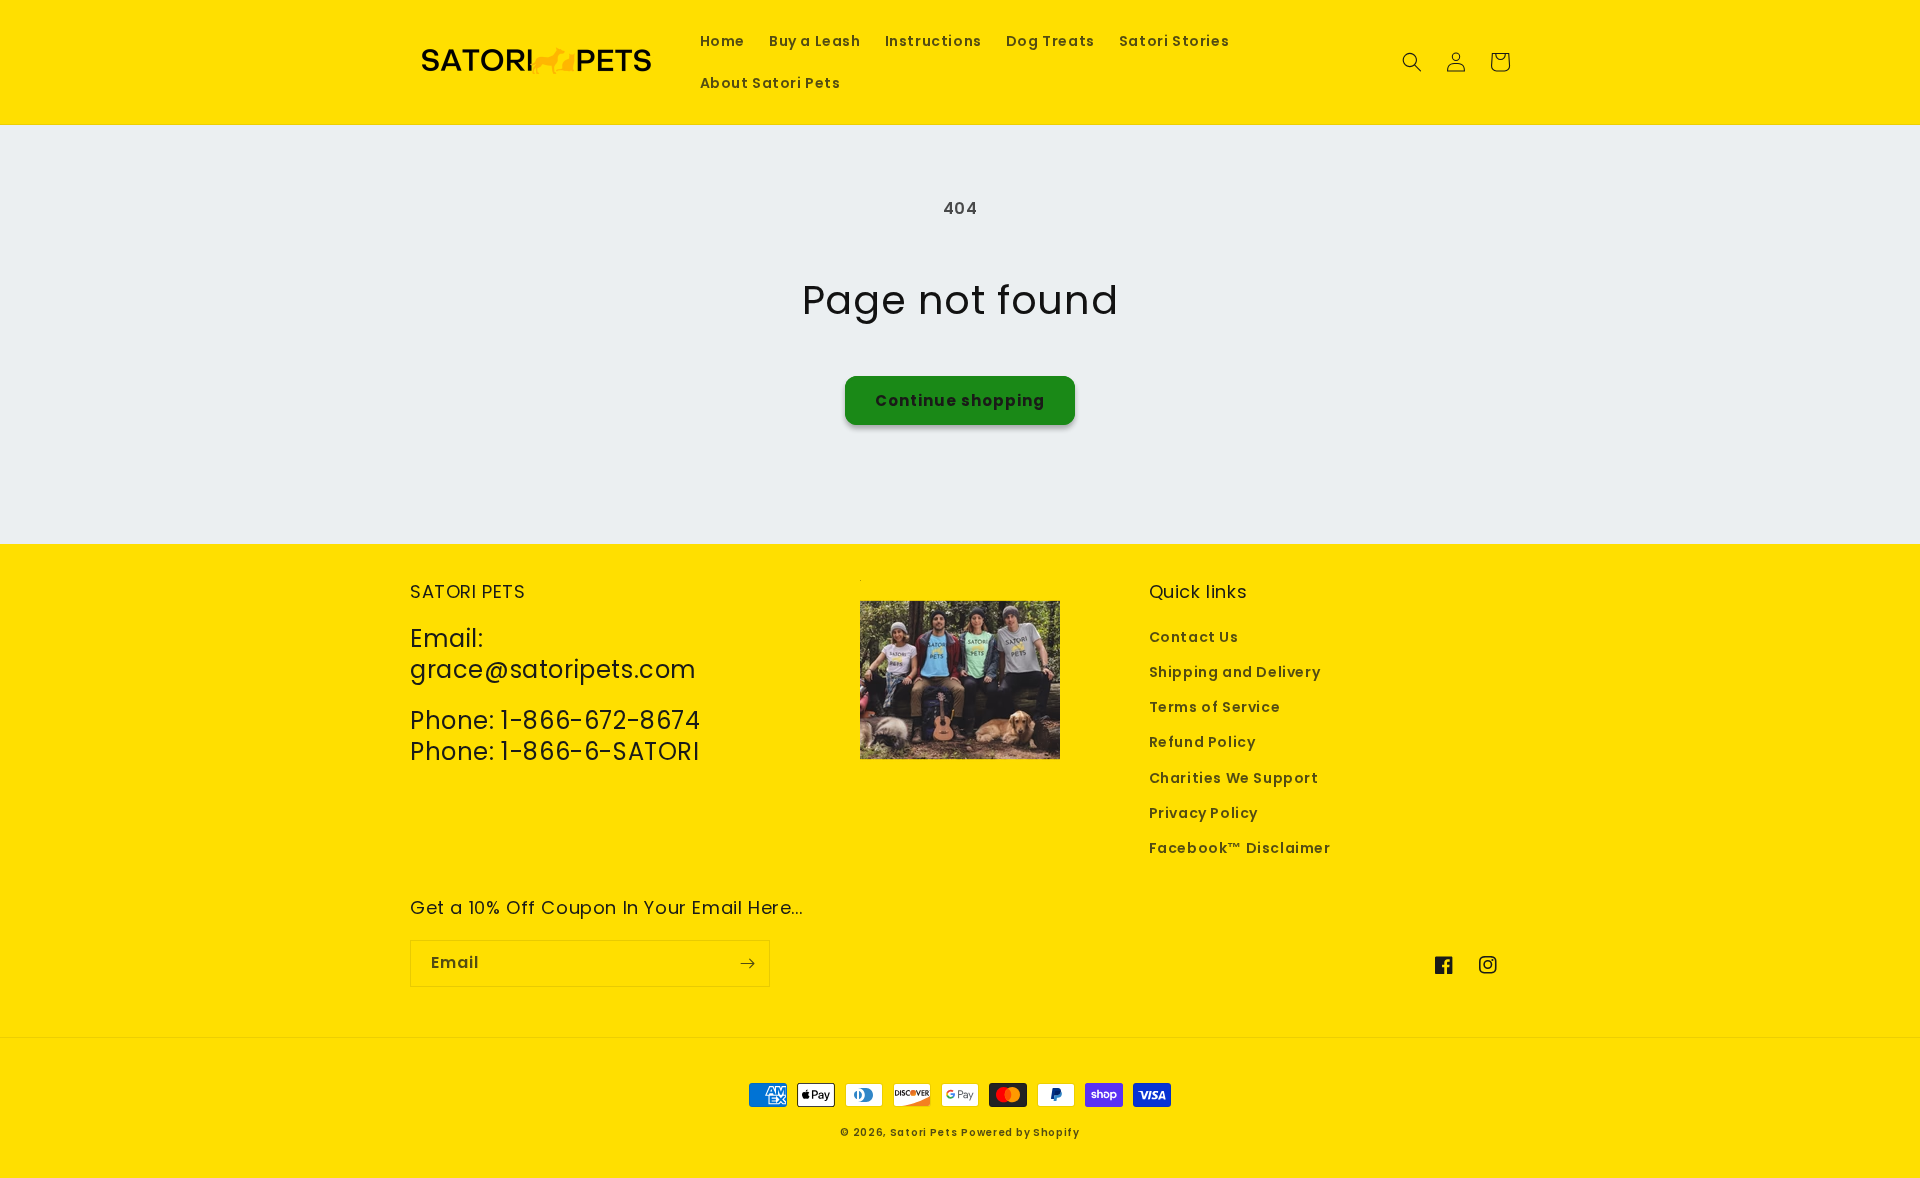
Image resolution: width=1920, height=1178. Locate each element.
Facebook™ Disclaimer (1240, 848)
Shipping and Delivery (1235, 672)
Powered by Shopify (1020, 1132)
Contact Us (1194, 637)
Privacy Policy (1203, 813)
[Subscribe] (747, 963)
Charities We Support (1234, 778)
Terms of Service (1215, 707)
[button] (1412, 62)
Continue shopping (960, 400)
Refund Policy (1202, 742)
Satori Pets (924, 1132)
